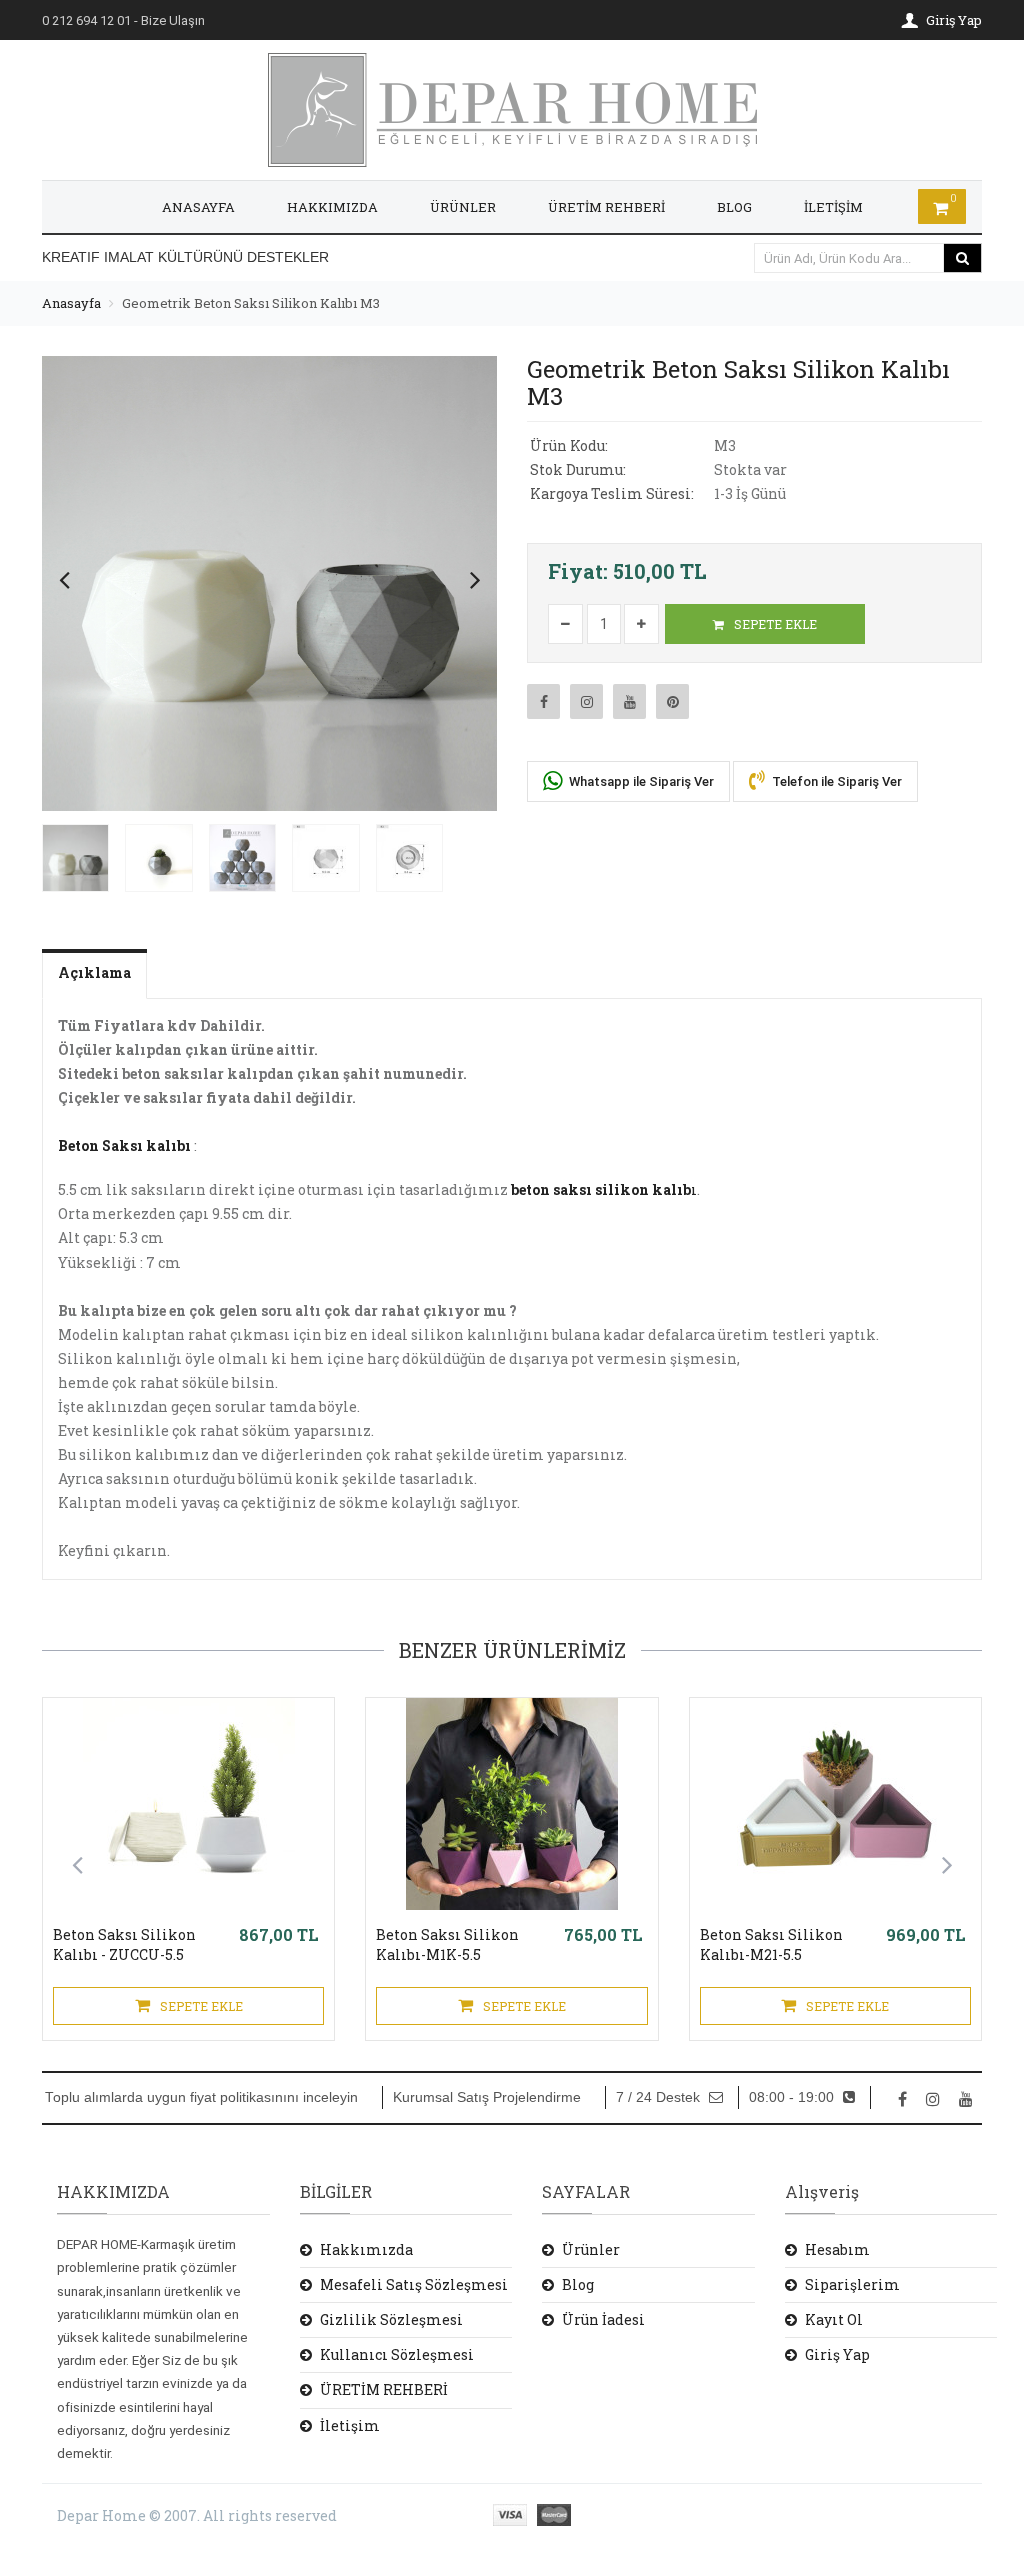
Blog (578, 2284)
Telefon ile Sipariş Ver (835, 781)
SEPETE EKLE (774, 624)
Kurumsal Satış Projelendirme (487, 2097)
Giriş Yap (837, 2354)
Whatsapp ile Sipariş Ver (640, 781)
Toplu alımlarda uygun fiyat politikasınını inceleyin (201, 2097)
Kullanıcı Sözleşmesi (397, 2354)
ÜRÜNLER (463, 207)
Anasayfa (71, 303)
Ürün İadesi (603, 2319)
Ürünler (591, 2249)
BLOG (734, 207)
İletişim (350, 2425)
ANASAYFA (198, 207)
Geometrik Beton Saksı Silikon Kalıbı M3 (251, 303)
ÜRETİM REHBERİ (606, 207)
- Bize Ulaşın (123, 20)
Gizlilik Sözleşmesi (391, 2319)
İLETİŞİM (833, 207)
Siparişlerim (852, 2284)
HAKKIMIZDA (332, 207)
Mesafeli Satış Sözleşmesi (414, 2284)
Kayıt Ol (834, 2319)
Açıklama (94, 972)
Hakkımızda (366, 2249)
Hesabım (837, 2249)
